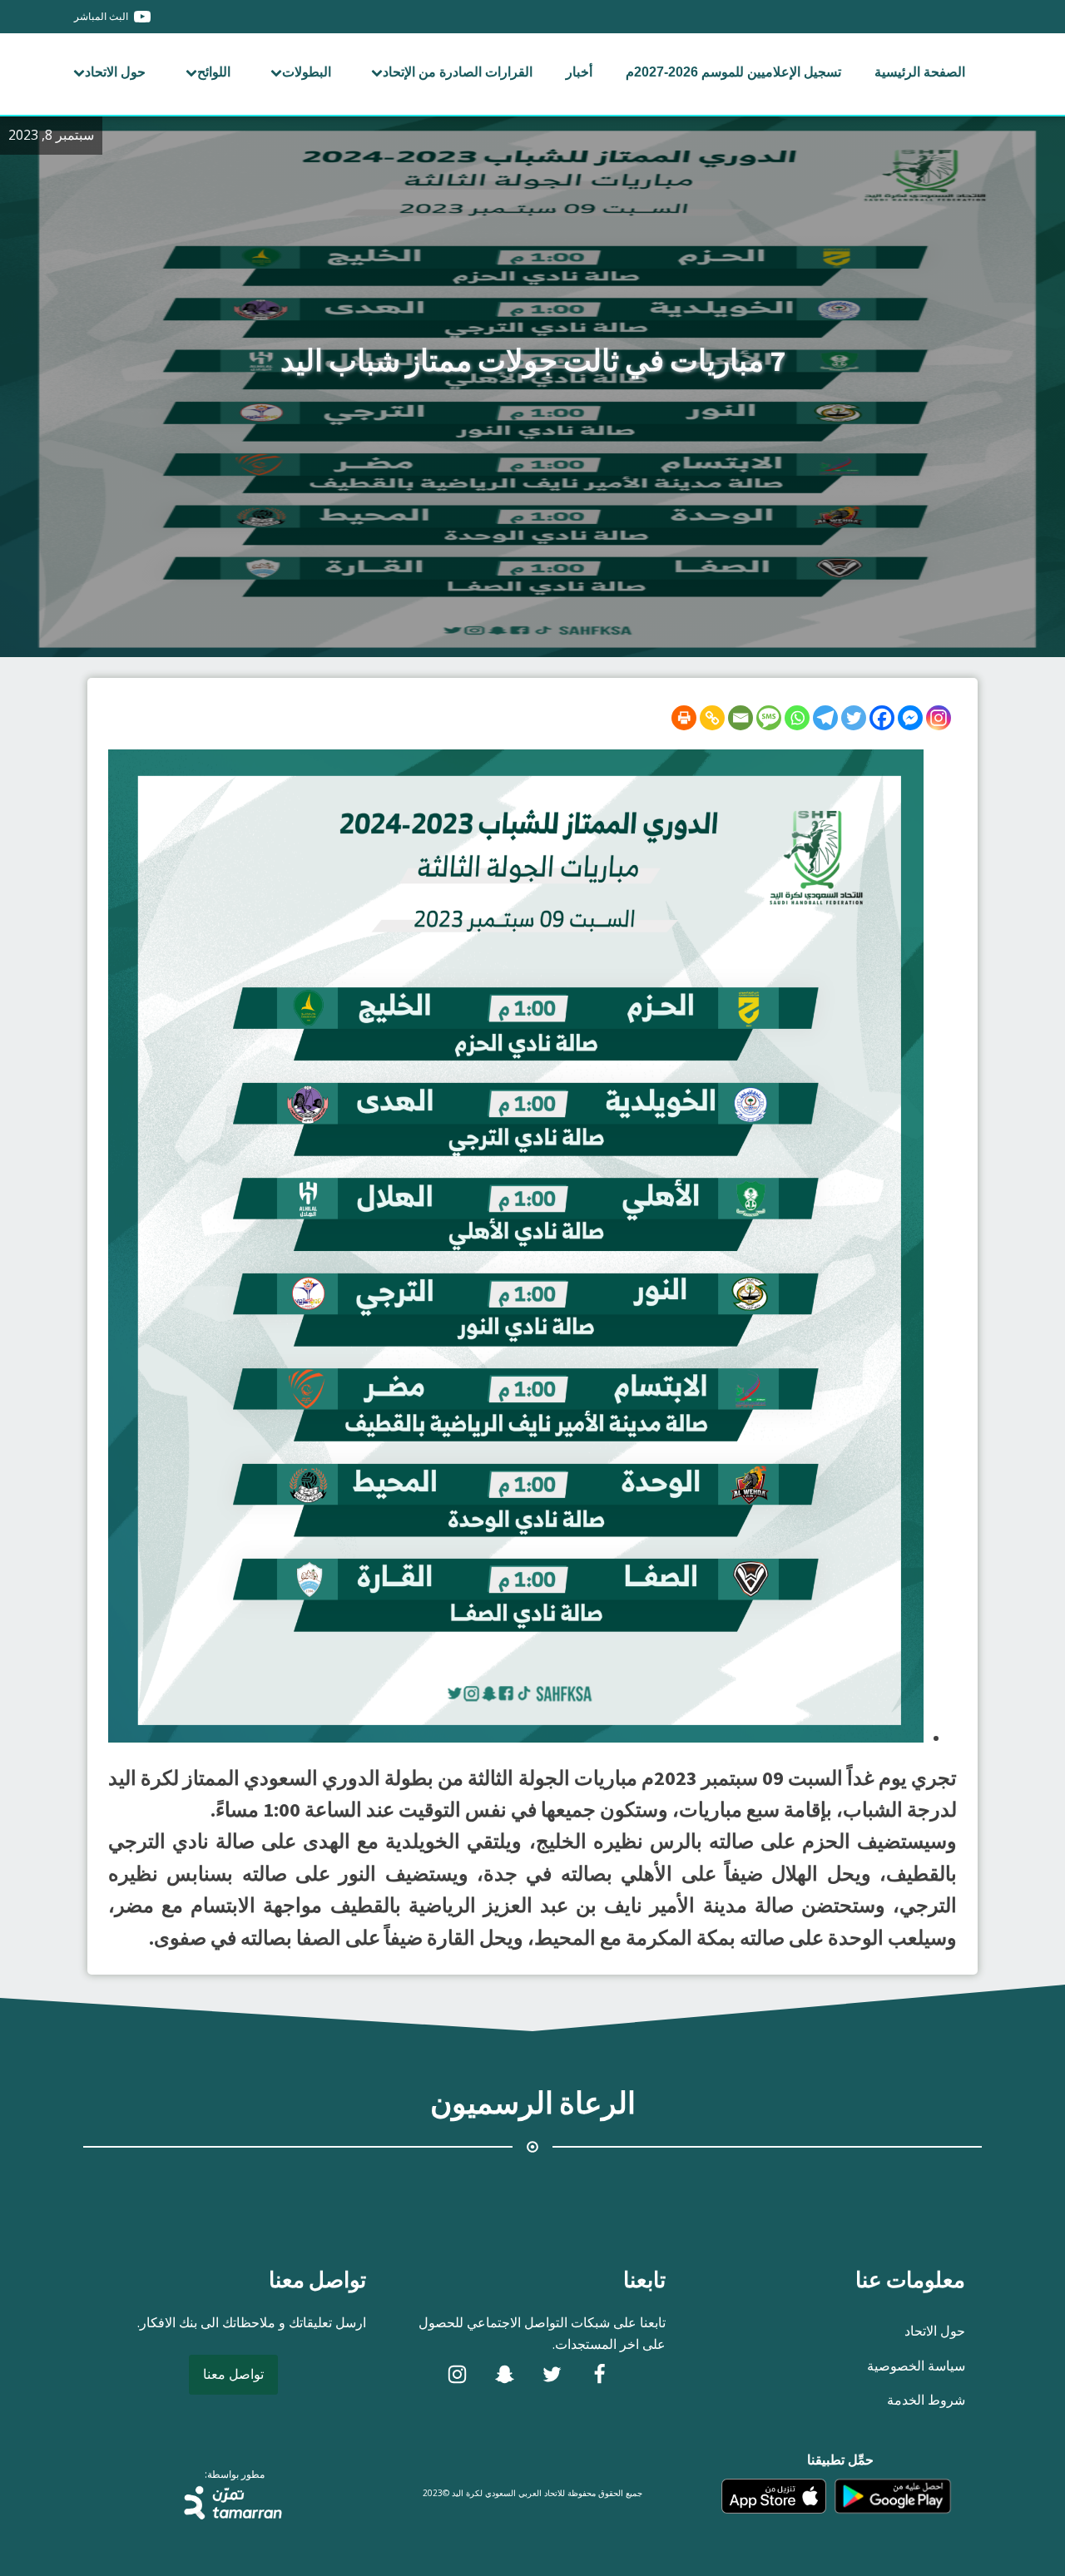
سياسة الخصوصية (916, 2366)
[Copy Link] (712, 718)
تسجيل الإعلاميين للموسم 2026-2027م (733, 72)
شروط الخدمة (926, 2400)
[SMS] (769, 718)
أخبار (579, 72)
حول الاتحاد (115, 72)
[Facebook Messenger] (910, 718)
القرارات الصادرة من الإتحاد (458, 72)
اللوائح (214, 72)
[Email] (741, 718)
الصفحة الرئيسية (920, 72)
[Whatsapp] (797, 718)
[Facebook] (882, 718)
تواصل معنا (233, 2374)
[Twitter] (854, 718)
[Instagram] (939, 718)
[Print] (684, 718)
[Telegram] (825, 718)
